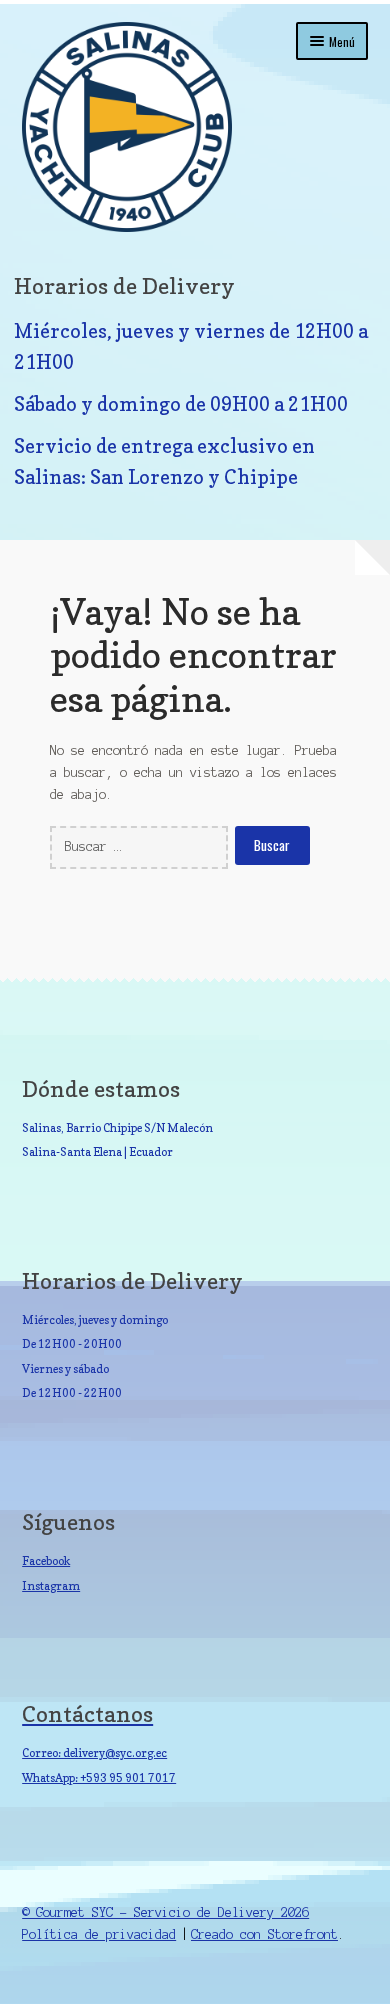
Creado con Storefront (264, 1934)
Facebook (46, 1561)
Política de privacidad (99, 1934)
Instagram (51, 1586)
